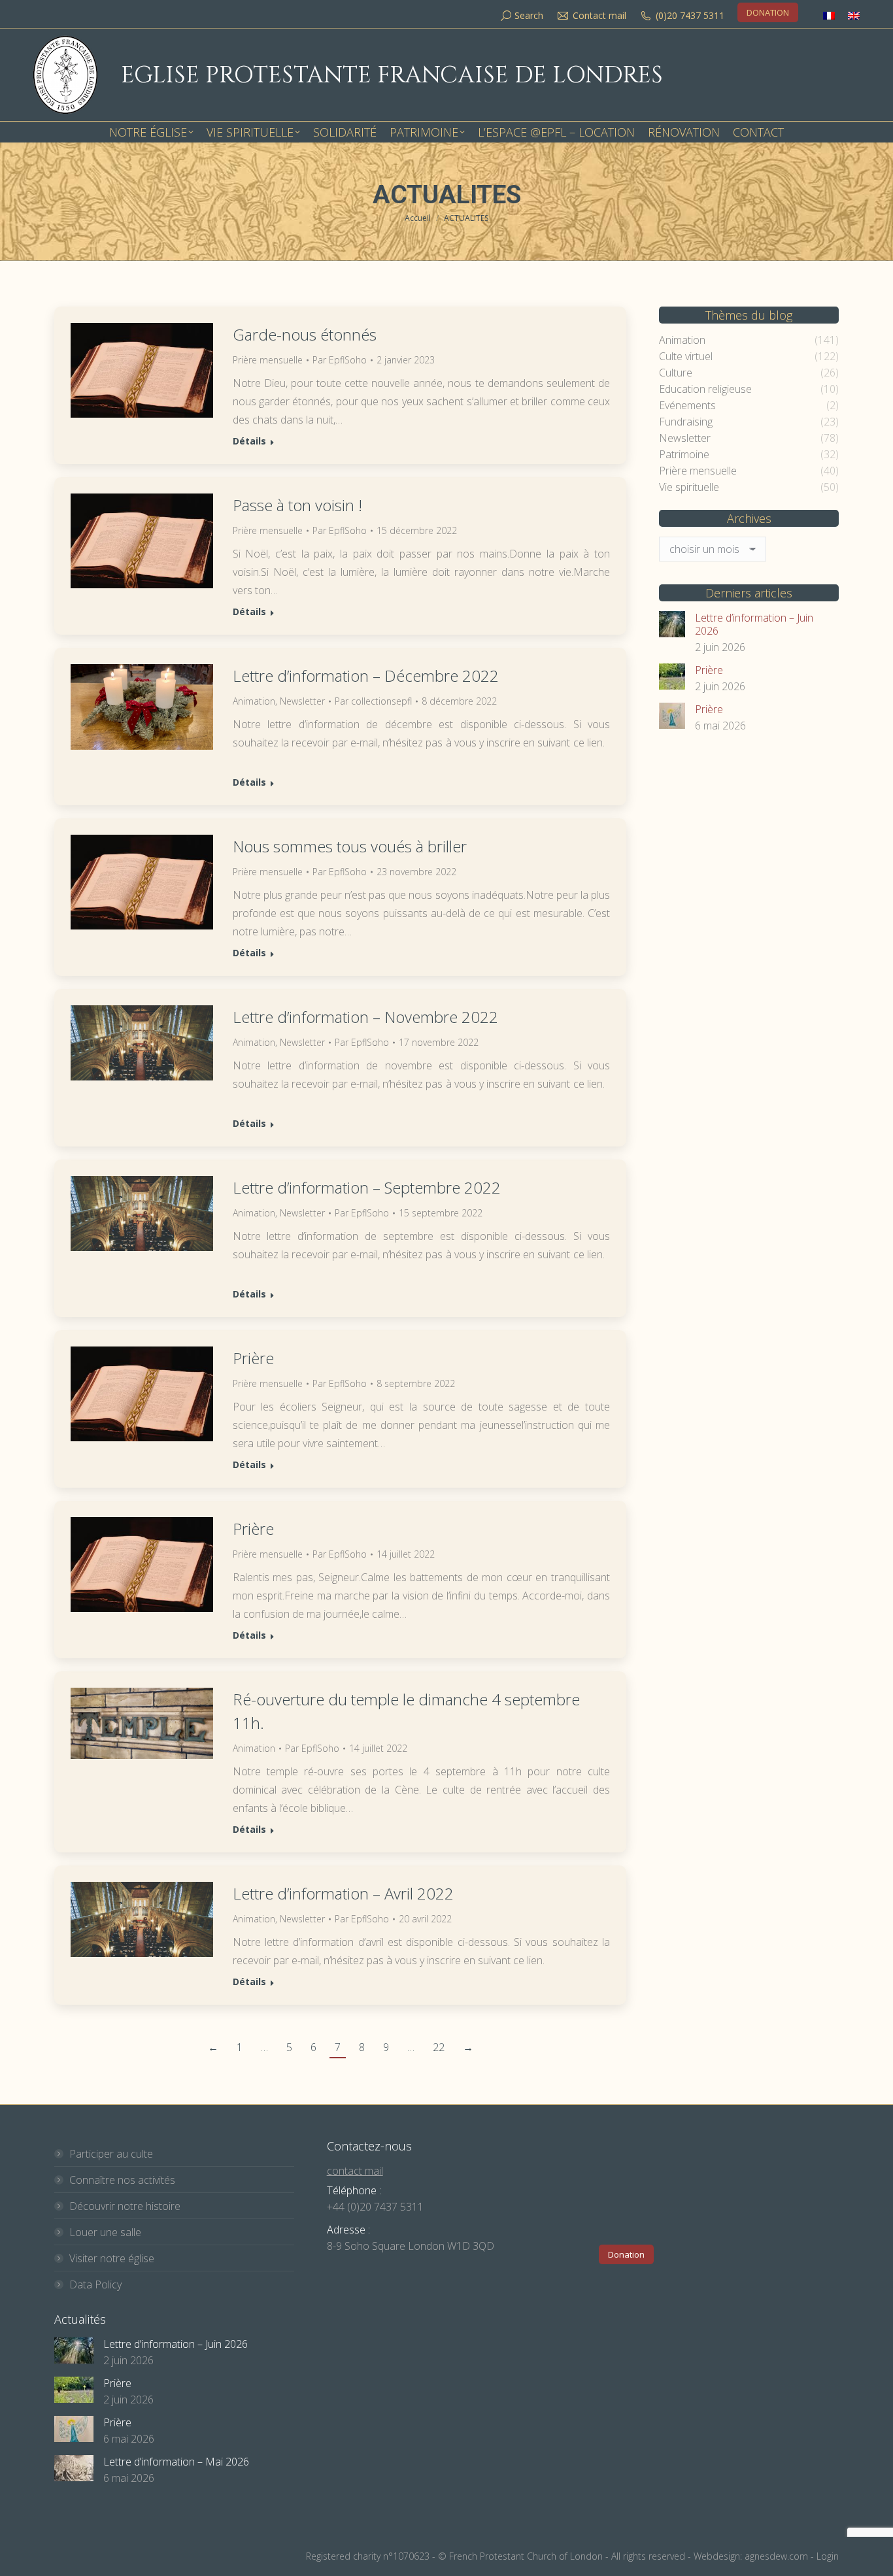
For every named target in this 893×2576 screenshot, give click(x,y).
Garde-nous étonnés (305, 334)
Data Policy (95, 2284)
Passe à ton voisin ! (297, 505)
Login (828, 2556)
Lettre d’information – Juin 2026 (754, 624)
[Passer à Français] (829, 15)
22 (439, 2047)
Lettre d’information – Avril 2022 (343, 1893)
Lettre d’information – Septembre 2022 (367, 1187)
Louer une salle (105, 2232)
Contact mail (599, 15)
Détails (249, 441)
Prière (253, 1358)
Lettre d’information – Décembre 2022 (366, 676)
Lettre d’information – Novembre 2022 (365, 1017)
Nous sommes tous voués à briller (350, 846)
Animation (254, 701)
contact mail (355, 2171)
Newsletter (302, 701)
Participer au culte (111, 2154)
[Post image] (672, 624)
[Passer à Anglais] (854, 15)
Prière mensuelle (268, 360)
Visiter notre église (112, 2258)
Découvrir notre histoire (125, 2206)
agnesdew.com (776, 2556)
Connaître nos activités (122, 2180)
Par (340, 360)
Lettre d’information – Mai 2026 (176, 2462)
